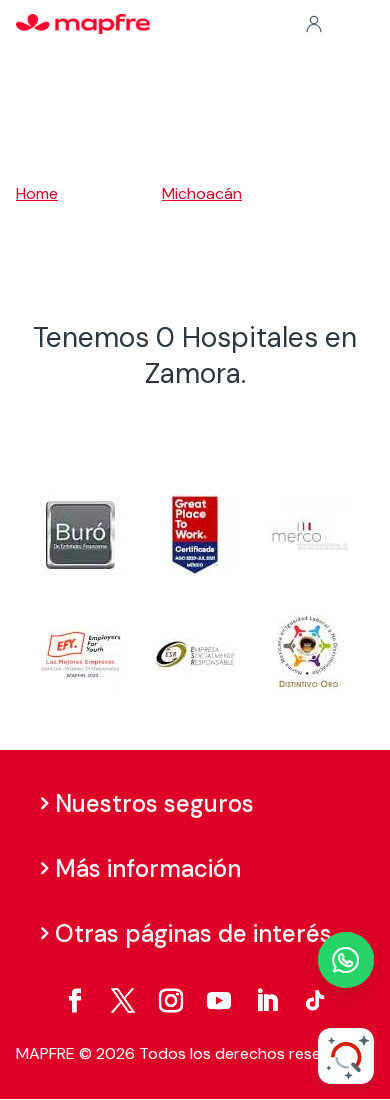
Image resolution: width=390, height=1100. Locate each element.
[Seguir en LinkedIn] (267, 1001)
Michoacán (202, 193)
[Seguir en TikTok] (315, 1001)
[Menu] (361, 25)
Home (37, 193)
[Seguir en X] (123, 1001)
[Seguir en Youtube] (219, 1001)
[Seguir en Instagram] (171, 1001)
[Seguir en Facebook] (75, 1001)
